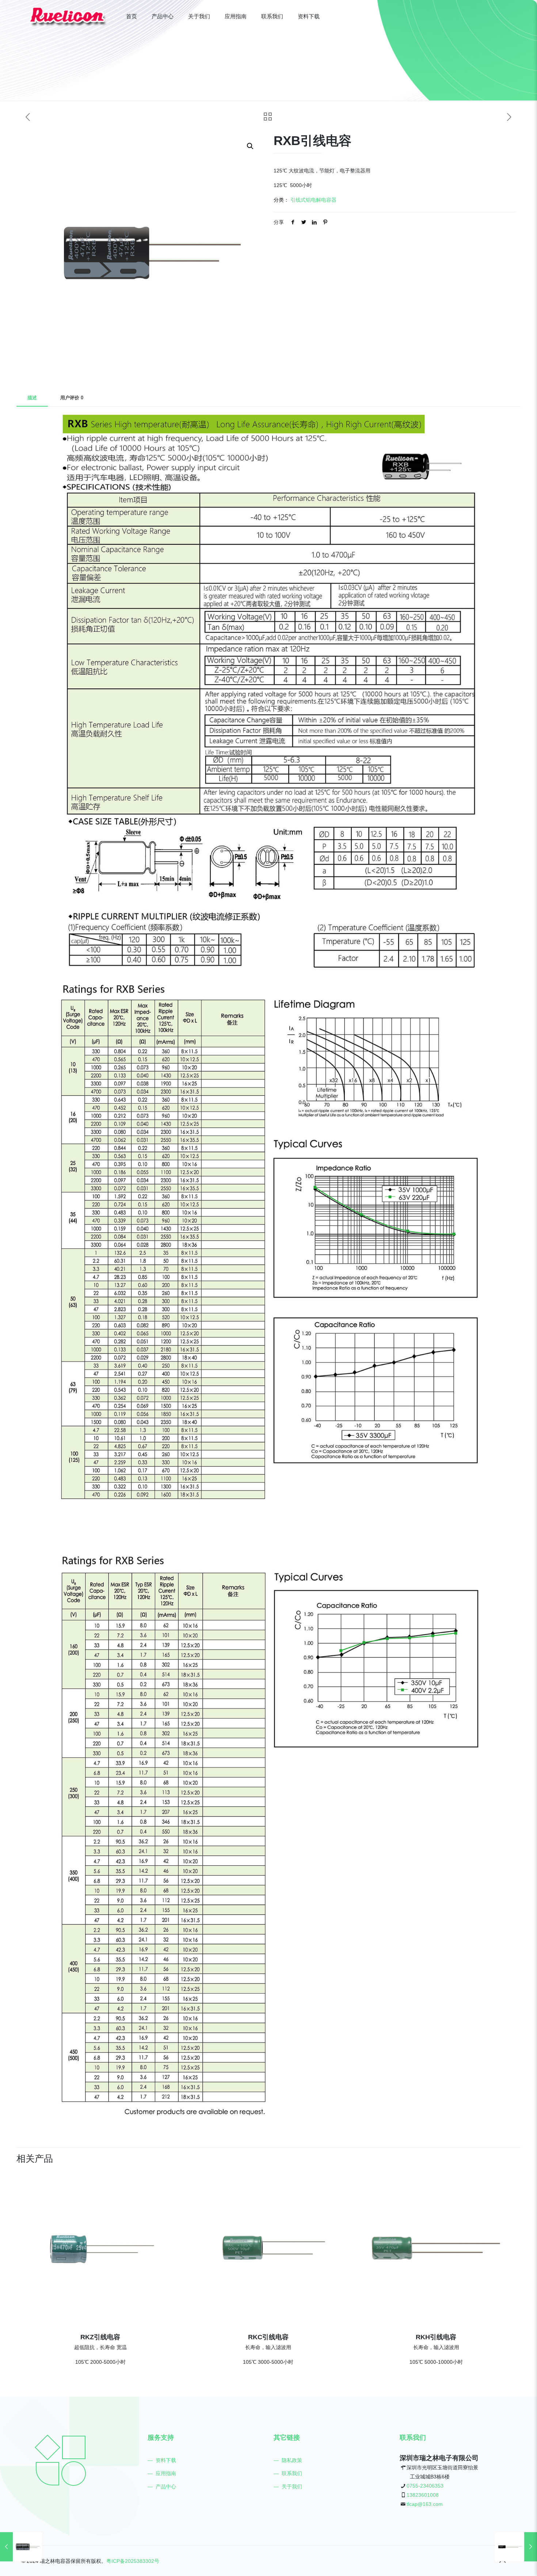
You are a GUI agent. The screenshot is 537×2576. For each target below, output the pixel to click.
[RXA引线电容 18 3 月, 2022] (21, 2547)
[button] (251, 146)
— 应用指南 (162, 2473)
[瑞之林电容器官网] (68, 16)
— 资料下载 (162, 2460)
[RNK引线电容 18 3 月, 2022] (516, 2547)
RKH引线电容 (436, 2337)
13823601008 (423, 2495)
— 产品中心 (162, 2486)
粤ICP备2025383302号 (133, 2561)
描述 (32, 398)
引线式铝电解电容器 (313, 200)
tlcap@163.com (425, 2504)
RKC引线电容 (268, 2337)
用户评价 (72, 398)
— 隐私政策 (288, 2460)
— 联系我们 (288, 2473)
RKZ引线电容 (100, 2337)
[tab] (32, 398)
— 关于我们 (288, 2486)
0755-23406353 (425, 2486)
